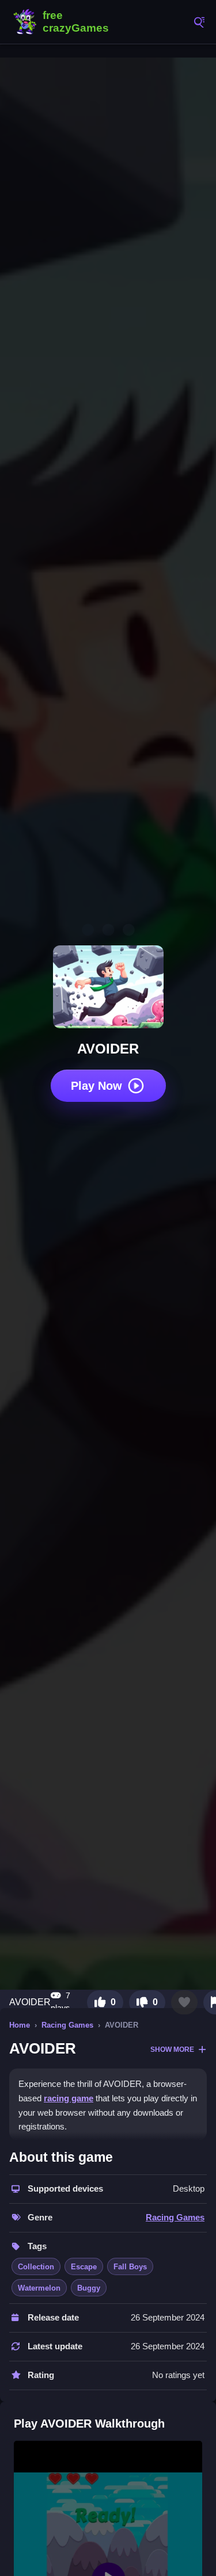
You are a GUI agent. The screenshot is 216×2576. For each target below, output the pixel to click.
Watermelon (39, 2288)
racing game (69, 2098)
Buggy (89, 2288)
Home (20, 2025)
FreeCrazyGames (63, 22)
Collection (36, 2267)
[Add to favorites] (184, 2002)
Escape (84, 2267)
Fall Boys (130, 2267)
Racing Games (67, 2025)
